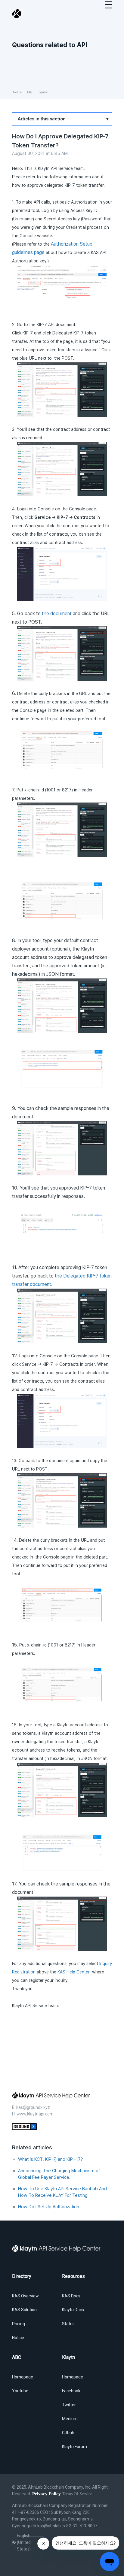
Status (68, 2324)
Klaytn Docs (73, 2310)
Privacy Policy (46, 2494)
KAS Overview (25, 2296)
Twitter (69, 2405)
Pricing (19, 2324)
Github (68, 2433)
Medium (70, 2419)
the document (57, 614)
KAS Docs (71, 2296)
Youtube (20, 2391)
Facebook (71, 2391)
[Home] (17, 14)
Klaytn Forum (74, 2447)
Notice (17, 92)
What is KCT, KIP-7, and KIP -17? (51, 2159)
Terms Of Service (77, 2494)
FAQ (30, 92)
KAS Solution (24, 2310)
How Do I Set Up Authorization (49, 2207)
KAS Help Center (74, 1972)
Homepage (23, 2377)
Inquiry (43, 92)
